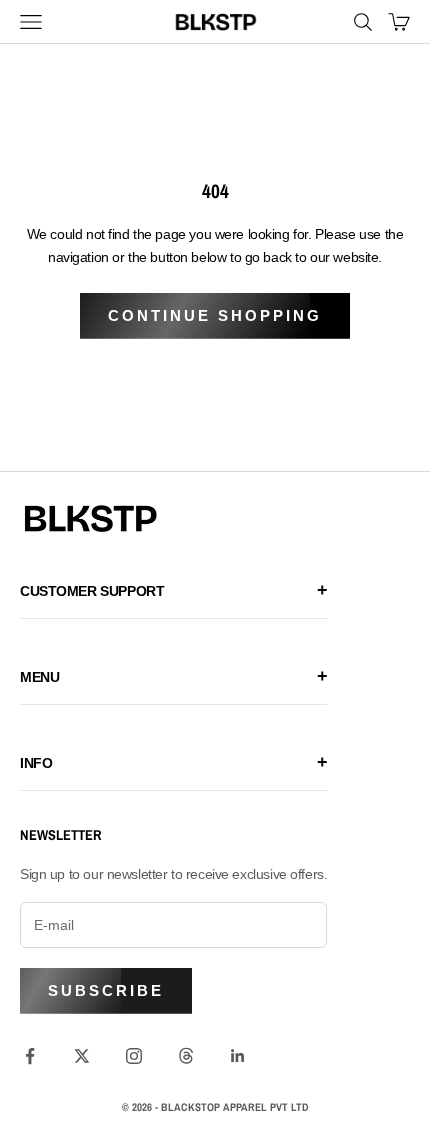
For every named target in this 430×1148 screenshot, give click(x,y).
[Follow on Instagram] (134, 1056)
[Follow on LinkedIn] (238, 1056)
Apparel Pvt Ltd (266, 1107)
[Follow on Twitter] (82, 1056)
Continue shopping (215, 315)
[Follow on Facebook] (30, 1056)
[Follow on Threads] (186, 1056)
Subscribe (106, 990)
